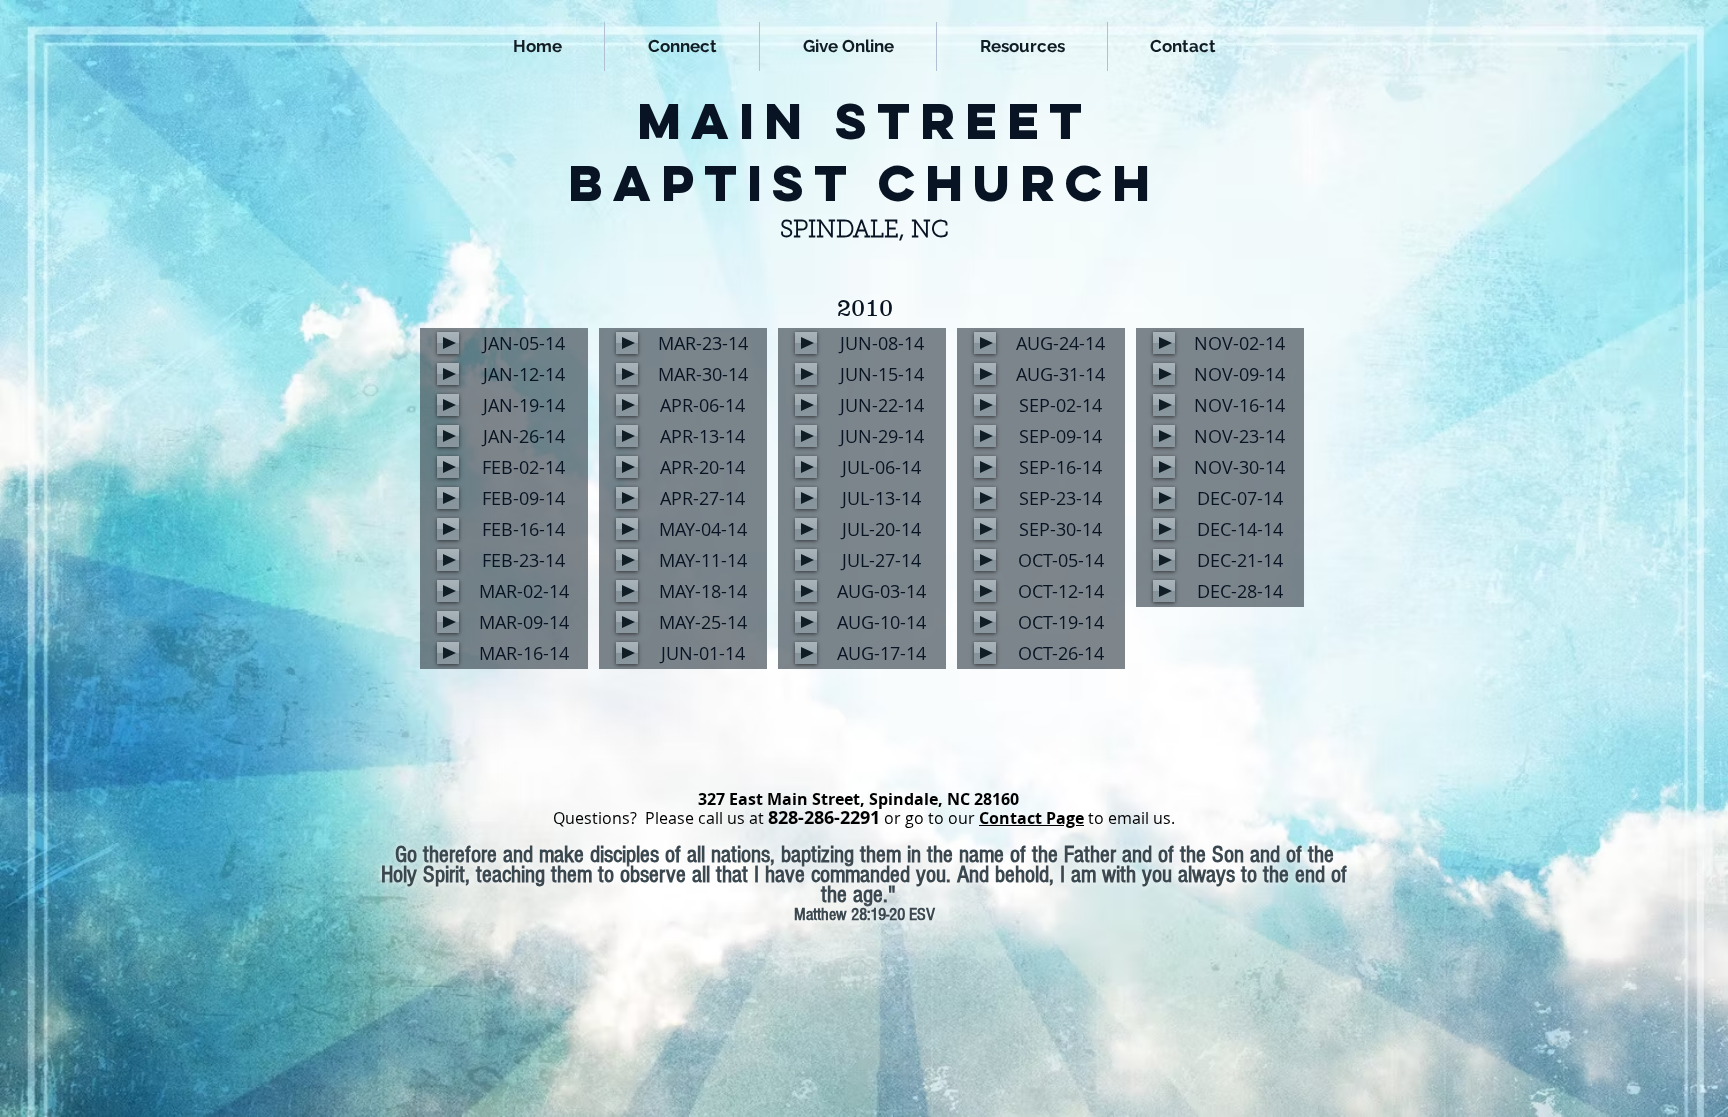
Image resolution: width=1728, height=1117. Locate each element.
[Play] (448, 343)
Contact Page (1031, 818)
